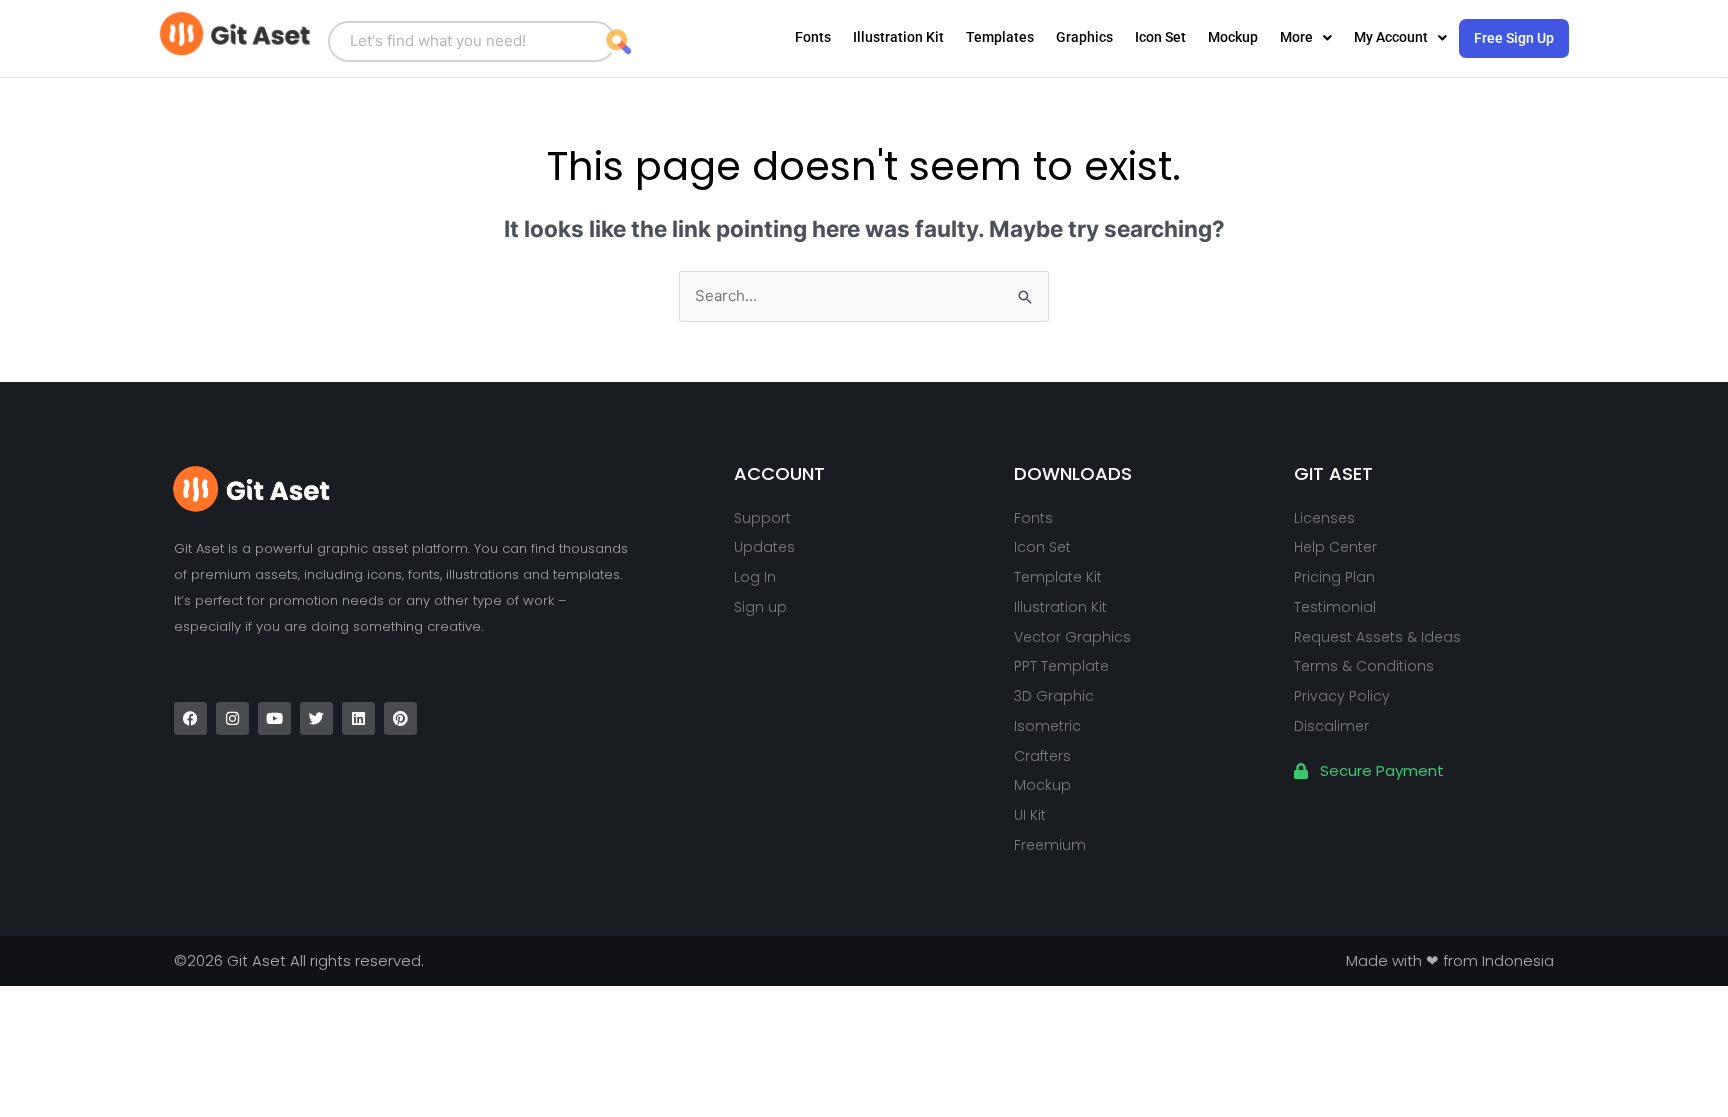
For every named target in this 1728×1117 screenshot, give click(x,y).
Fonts (813, 37)
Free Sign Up (1514, 38)
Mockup (1233, 37)
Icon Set (1160, 37)
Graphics (1084, 37)
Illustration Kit (898, 37)
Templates (1000, 37)
